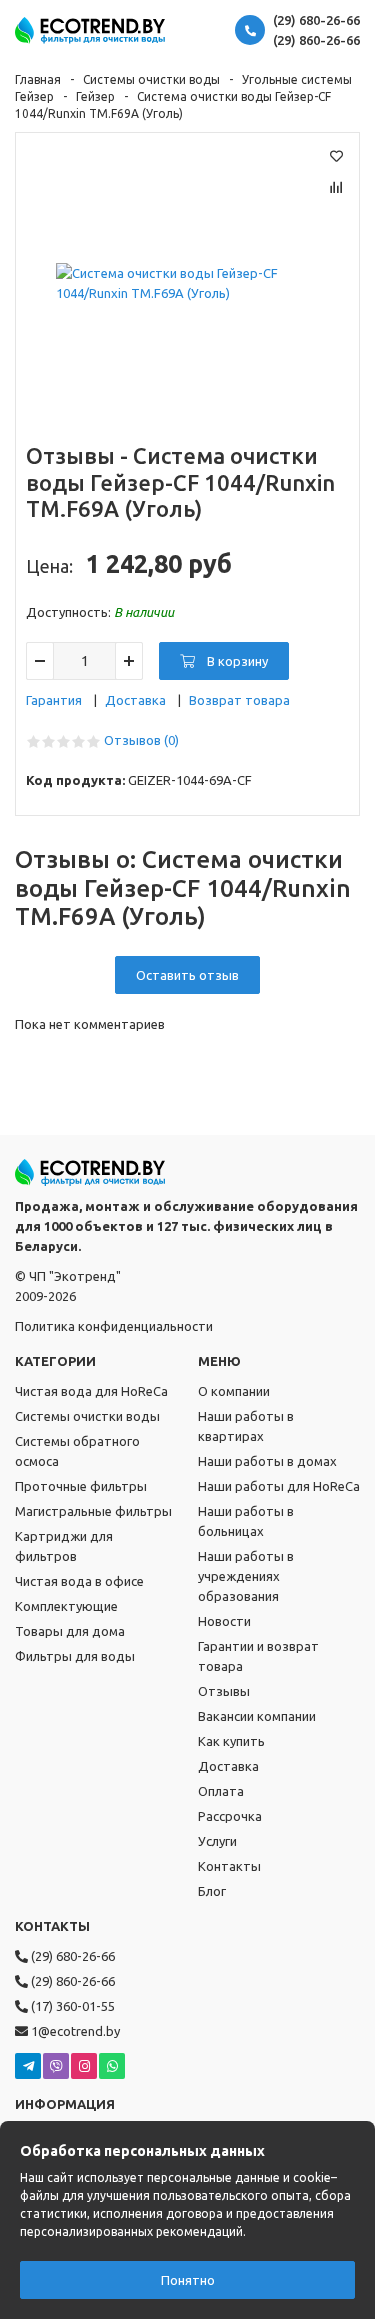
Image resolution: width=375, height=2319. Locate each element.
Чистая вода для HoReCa (91, 1391)
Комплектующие (66, 1606)
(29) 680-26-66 (316, 20)
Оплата (221, 1791)
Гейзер (95, 96)
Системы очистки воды (151, 79)
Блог (212, 1891)
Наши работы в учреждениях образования (246, 1576)
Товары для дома (70, 1631)
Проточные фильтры (81, 1486)
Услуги (217, 1841)
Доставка (135, 700)
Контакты (229, 1866)
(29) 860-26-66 (316, 40)
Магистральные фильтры (93, 1511)
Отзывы (224, 1691)
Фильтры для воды (75, 1656)
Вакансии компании (257, 1716)
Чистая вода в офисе (79, 1581)
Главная (38, 79)
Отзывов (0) (141, 740)
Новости (224, 1621)
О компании (234, 1391)
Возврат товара (239, 700)
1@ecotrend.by (74, 2031)
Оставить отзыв (187, 975)
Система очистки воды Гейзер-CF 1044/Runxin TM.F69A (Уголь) (180, 482)
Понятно (188, 2280)
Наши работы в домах (267, 1461)
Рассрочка (230, 1816)
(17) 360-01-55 (71, 2006)
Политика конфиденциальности (114, 1326)
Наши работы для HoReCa (279, 1486)
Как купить (231, 1741)
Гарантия (54, 700)
